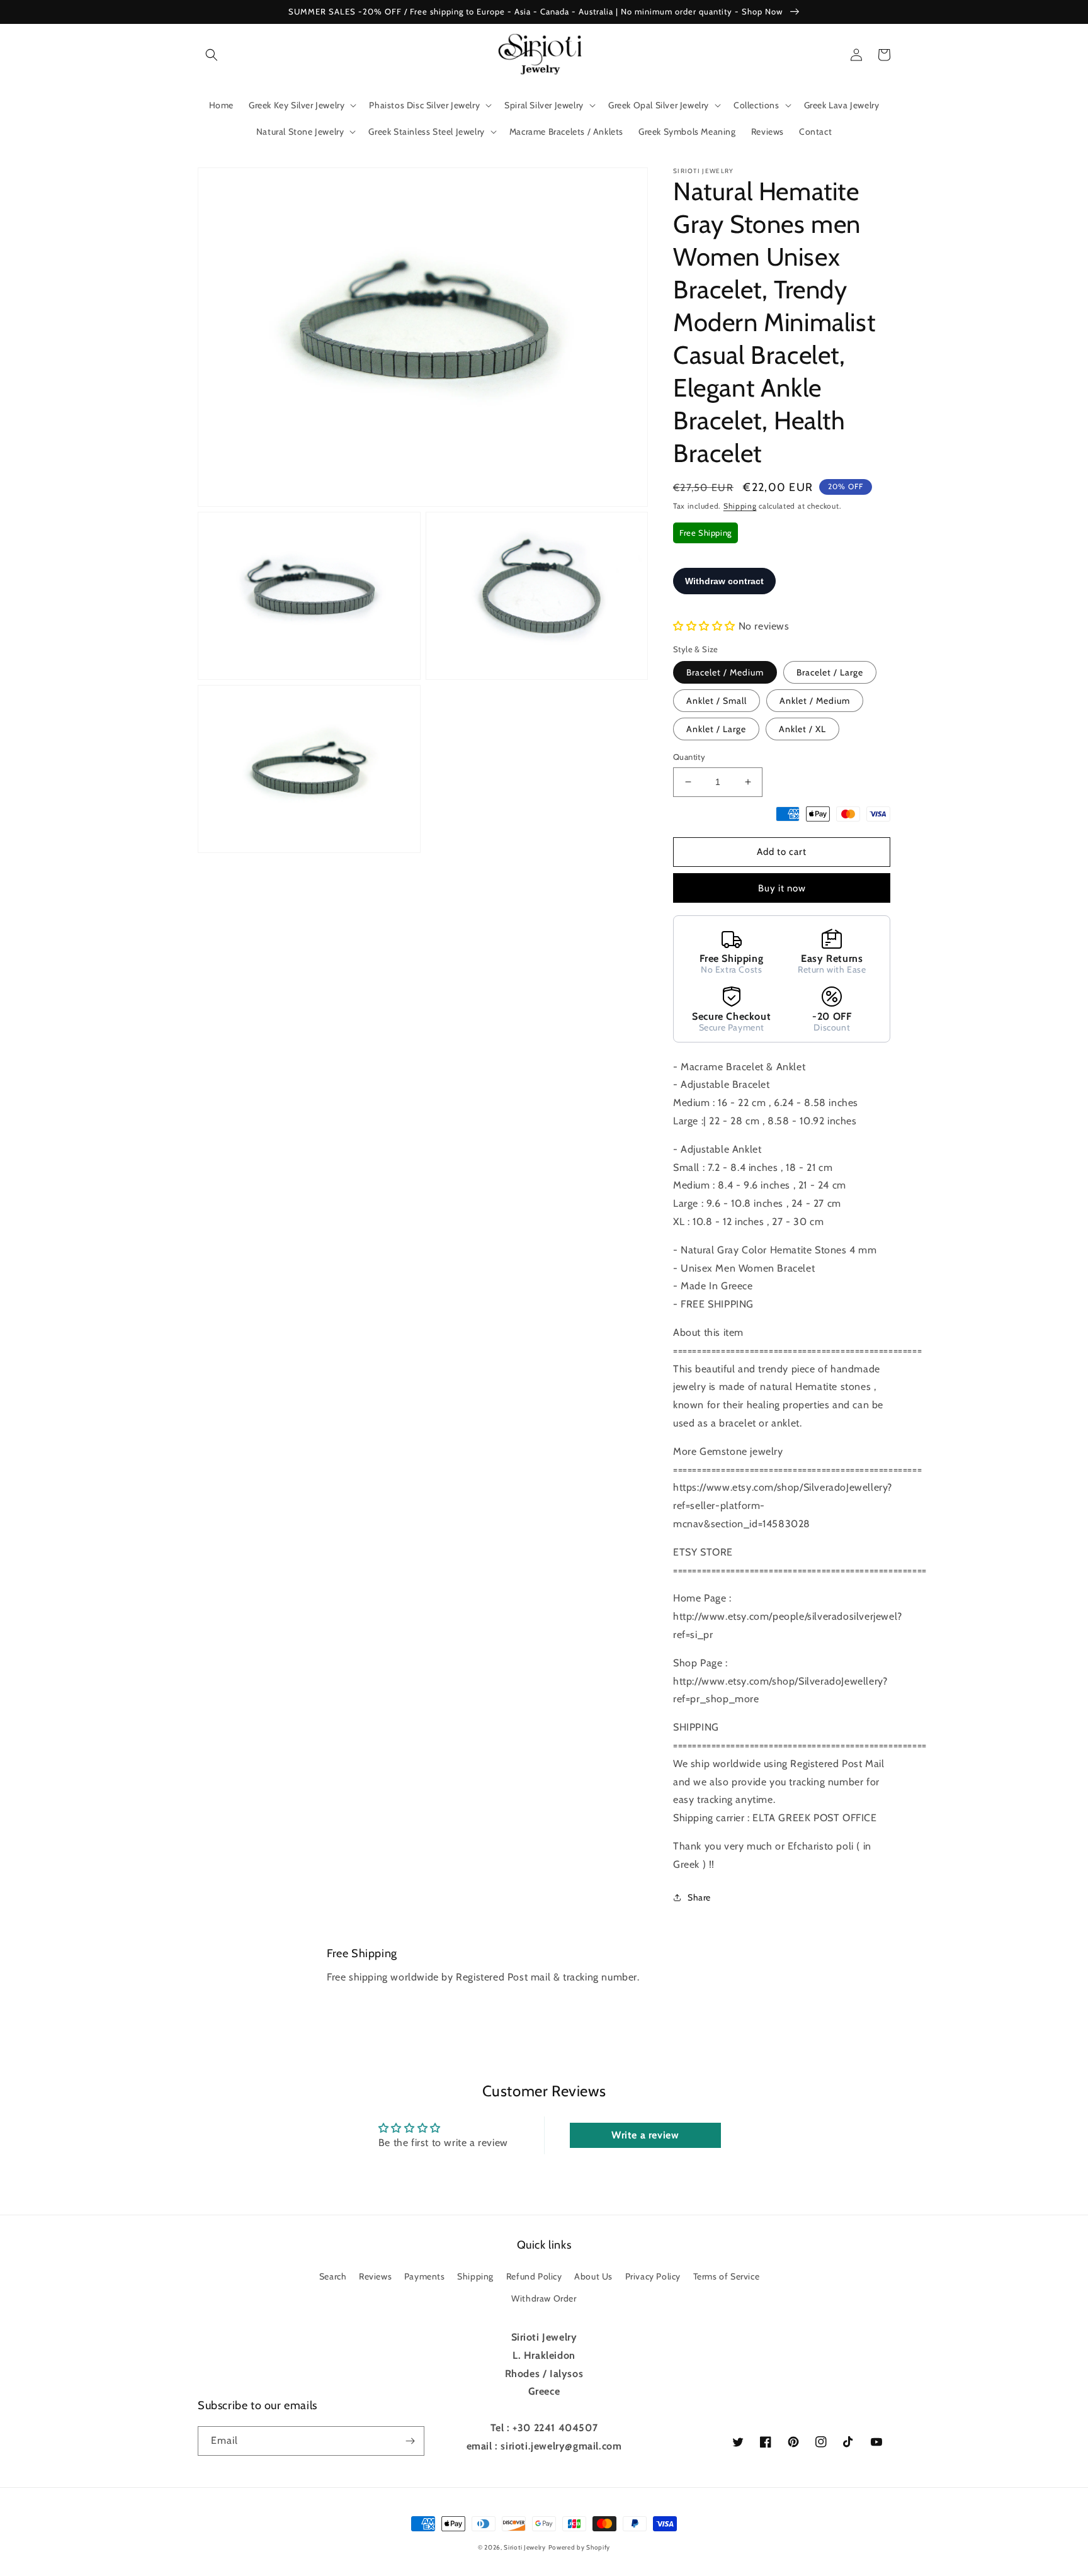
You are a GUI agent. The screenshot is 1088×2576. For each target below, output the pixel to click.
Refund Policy (534, 2276)
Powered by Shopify (580, 2547)
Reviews (375, 2276)
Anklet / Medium (815, 701)
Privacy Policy (653, 2276)
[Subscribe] (410, 2441)
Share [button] (699, 1897)
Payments (425, 2276)
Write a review (645, 2135)
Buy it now (782, 888)
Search (333, 2276)
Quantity (689, 757)
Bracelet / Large (830, 672)
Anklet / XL (802, 729)
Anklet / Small (717, 701)
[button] (212, 55)
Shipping (740, 506)
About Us (593, 2276)
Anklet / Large (716, 729)
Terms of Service (727, 2276)
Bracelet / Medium (725, 672)
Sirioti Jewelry (525, 2547)
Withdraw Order (544, 2298)
